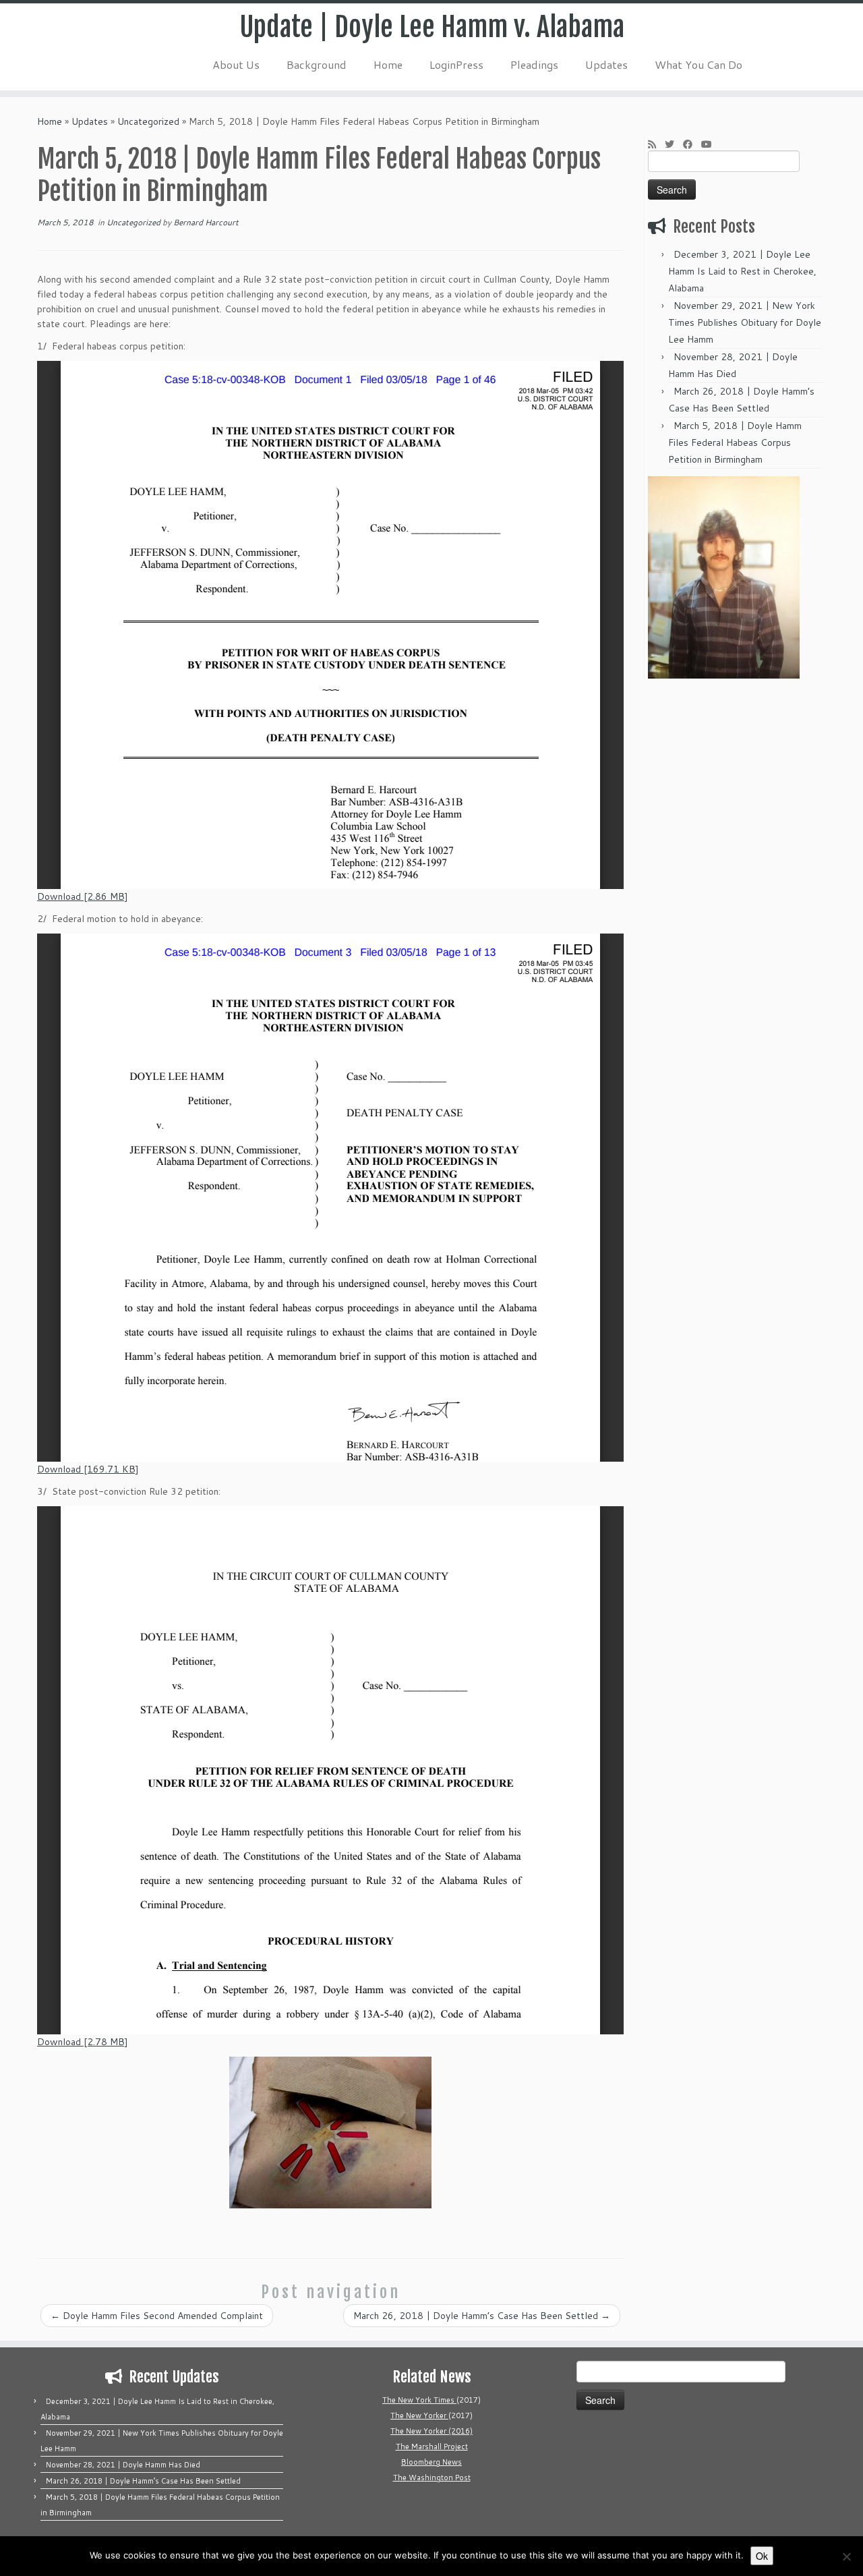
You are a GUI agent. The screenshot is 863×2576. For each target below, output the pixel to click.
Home (388, 64)
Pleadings (534, 64)
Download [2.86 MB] (83, 896)
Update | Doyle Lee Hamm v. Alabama (432, 27)
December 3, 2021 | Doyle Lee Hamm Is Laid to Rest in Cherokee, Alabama (742, 271)
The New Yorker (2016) (431, 2431)
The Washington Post (432, 2478)
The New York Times (419, 2400)
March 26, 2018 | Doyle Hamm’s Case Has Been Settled (482, 2316)
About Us (236, 64)
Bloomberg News (431, 2462)
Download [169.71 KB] (88, 1469)
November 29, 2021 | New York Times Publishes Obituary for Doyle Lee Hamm (745, 322)
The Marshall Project (432, 2446)
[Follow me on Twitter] (674, 144)
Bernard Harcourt (206, 222)
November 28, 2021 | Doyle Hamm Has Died (123, 2465)
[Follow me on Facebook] (692, 144)
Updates (606, 64)
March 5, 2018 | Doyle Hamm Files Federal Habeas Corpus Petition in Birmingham (735, 442)
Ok (762, 2556)
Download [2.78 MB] (83, 2042)
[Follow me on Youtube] (711, 144)
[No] (846, 2556)
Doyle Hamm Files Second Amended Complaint (157, 2316)
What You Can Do (698, 64)
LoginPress (456, 64)
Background (317, 64)
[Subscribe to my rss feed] (656, 144)
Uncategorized (148, 121)
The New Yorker (419, 2415)
